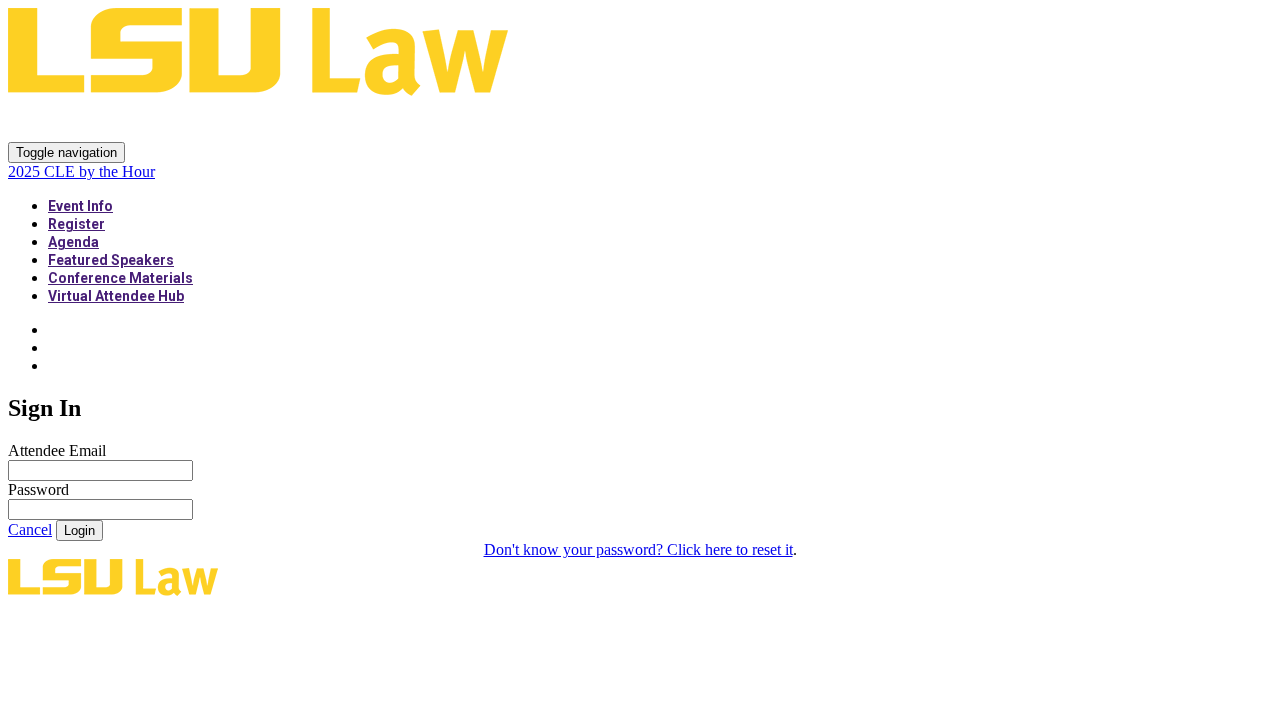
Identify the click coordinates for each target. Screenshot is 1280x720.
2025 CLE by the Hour (152, 120)
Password (38, 489)
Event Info (80, 206)
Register (76, 224)
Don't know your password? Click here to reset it (638, 549)
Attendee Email (57, 450)
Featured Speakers (111, 260)
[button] (30, 529)
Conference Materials (120, 278)
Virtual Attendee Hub (116, 296)
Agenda (73, 242)
